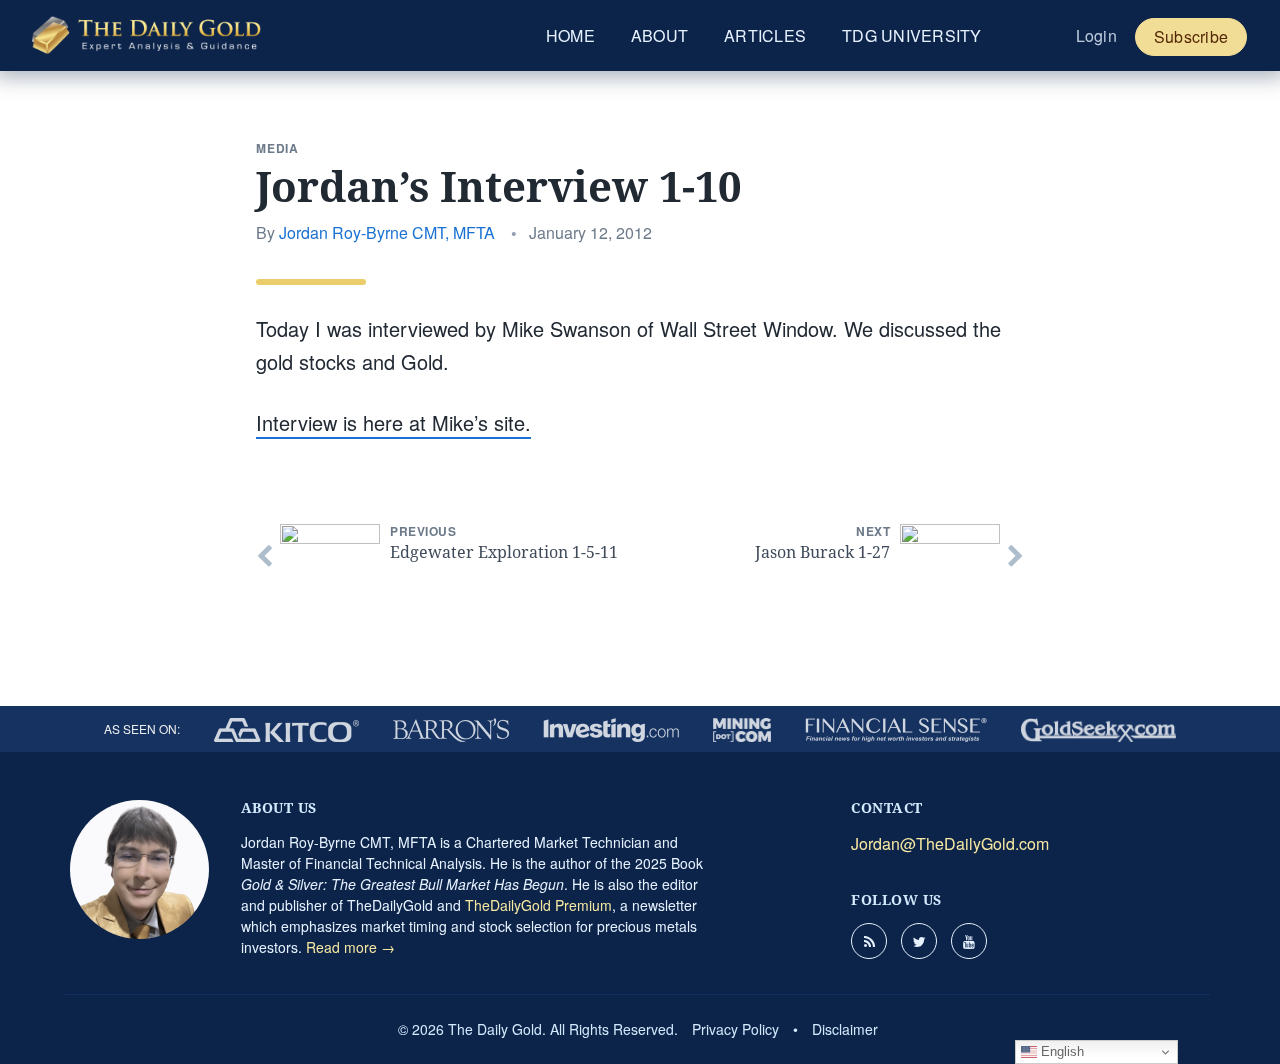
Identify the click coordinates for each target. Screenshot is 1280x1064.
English (1060, 1051)
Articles (765, 35)
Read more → (350, 947)
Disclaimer (845, 1029)
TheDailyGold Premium (538, 905)
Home (570, 35)
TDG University (912, 35)
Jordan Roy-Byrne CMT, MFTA (387, 232)
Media (277, 148)
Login (1096, 35)
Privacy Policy (735, 1029)
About (659, 35)
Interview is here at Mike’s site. (393, 422)
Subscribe (1191, 36)
